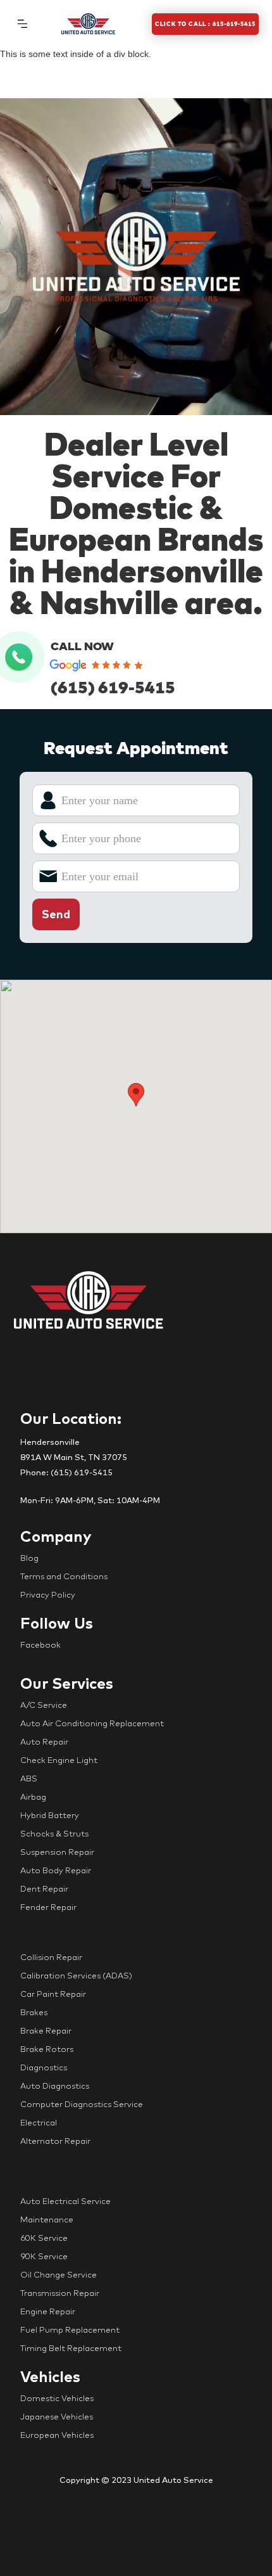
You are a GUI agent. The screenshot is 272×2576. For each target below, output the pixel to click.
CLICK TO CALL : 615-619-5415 (205, 24)
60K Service (44, 2238)
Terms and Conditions (64, 1576)
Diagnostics (44, 2067)
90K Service (44, 2256)
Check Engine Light (59, 1760)
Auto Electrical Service (65, 2201)
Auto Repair (44, 1741)
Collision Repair (51, 1957)
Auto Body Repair (56, 1870)
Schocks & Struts (54, 1833)
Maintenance (47, 2219)
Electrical (39, 2122)
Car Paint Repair (53, 1994)
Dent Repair (44, 1888)
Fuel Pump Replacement (70, 2329)
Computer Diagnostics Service (82, 2104)
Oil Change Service (59, 2274)
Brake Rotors (47, 2049)
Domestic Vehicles (57, 2398)
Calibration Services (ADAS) (76, 1975)
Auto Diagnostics (55, 2086)
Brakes (34, 2012)
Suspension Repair (57, 1852)
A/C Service (44, 1705)
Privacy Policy (48, 1594)
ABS (29, 1778)
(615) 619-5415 (113, 687)
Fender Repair (48, 1907)
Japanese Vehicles (57, 2416)
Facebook (40, 1644)
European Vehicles (57, 2435)
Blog (29, 1558)
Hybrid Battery (50, 1815)
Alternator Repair (55, 2141)
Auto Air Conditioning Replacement (92, 1723)
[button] (22, 23)
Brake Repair (46, 2030)
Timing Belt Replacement (71, 2348)
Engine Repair (48, 2311)
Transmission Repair (60, 2293)
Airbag (33, 1797)
